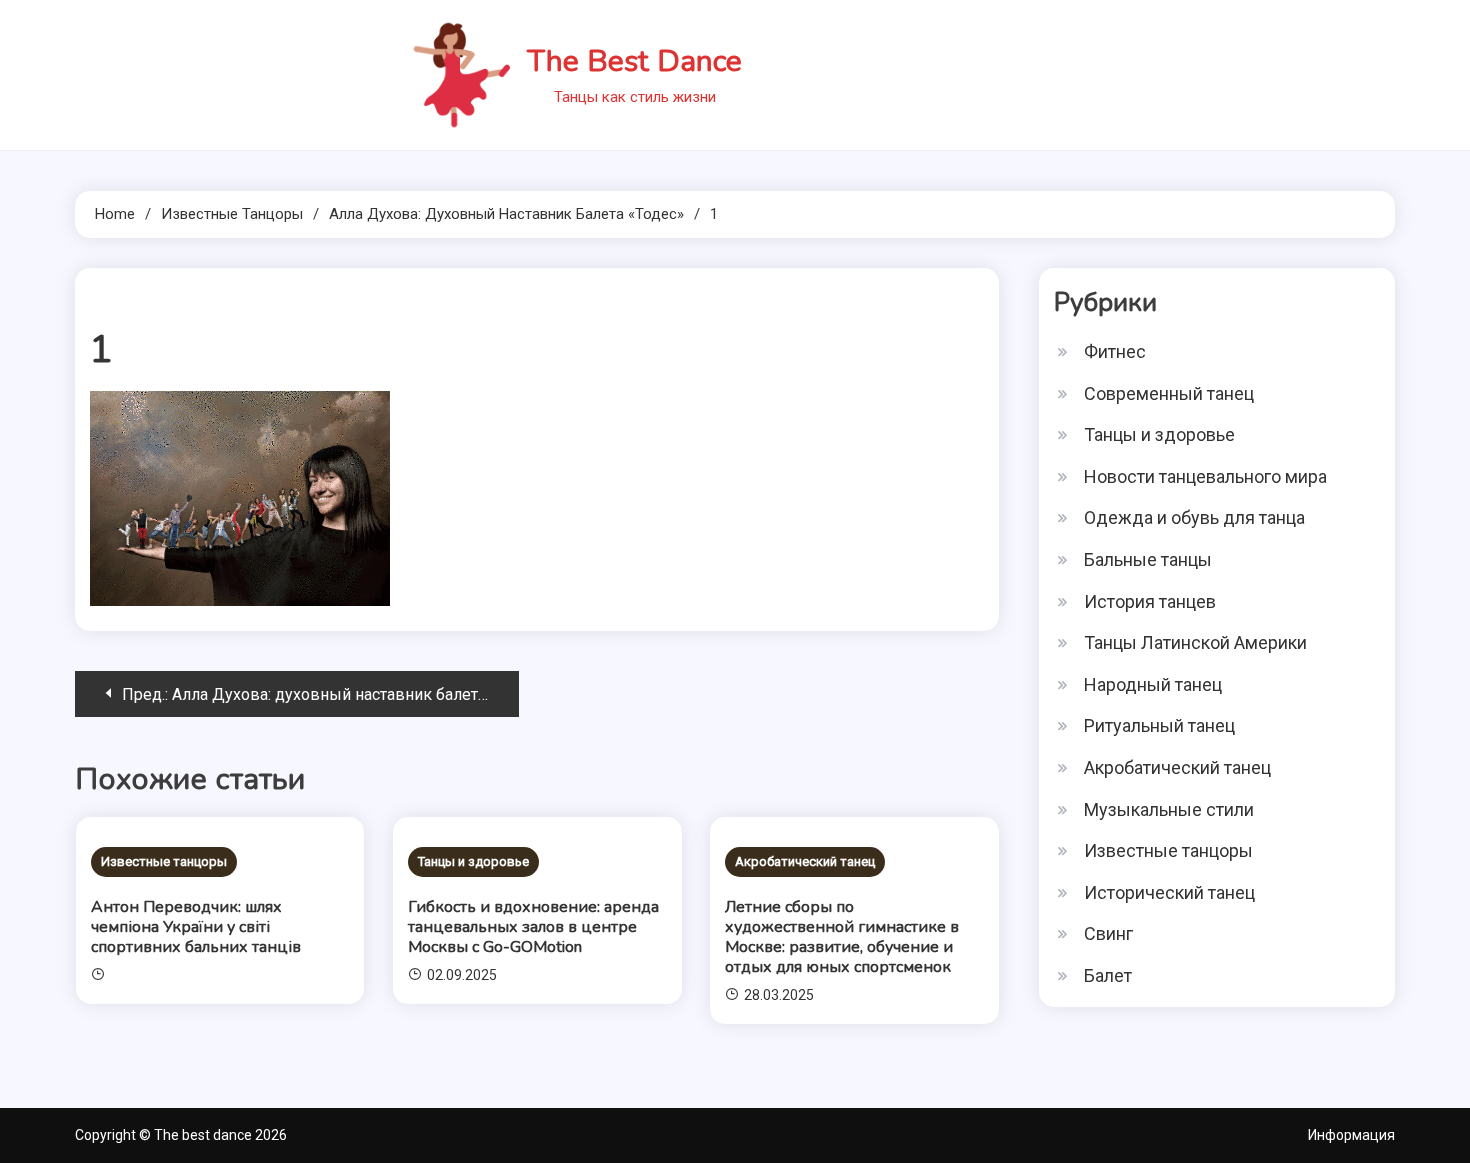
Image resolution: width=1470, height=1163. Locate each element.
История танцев (1150, 601)
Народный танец (1153, 684)
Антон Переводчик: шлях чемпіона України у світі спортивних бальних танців (196, 927)
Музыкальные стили (1169, 809)
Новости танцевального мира (1205, 476)
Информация (1351, 1135)
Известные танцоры (164, 861)
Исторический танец (1169, 892)
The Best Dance (634, 61)
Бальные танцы (1148, 559)
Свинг (1108, 933)
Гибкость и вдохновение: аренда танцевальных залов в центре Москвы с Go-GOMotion (533, 927)
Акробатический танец (805, 861)
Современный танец (1169, 393)
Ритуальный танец (1159, 725)
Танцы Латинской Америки (1195, 642)
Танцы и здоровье (473, 861)
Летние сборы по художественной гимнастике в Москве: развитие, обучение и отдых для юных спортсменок (842, 937)
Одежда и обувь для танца (1194, 517)
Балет (1108, 975)
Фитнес (1115, 351)
